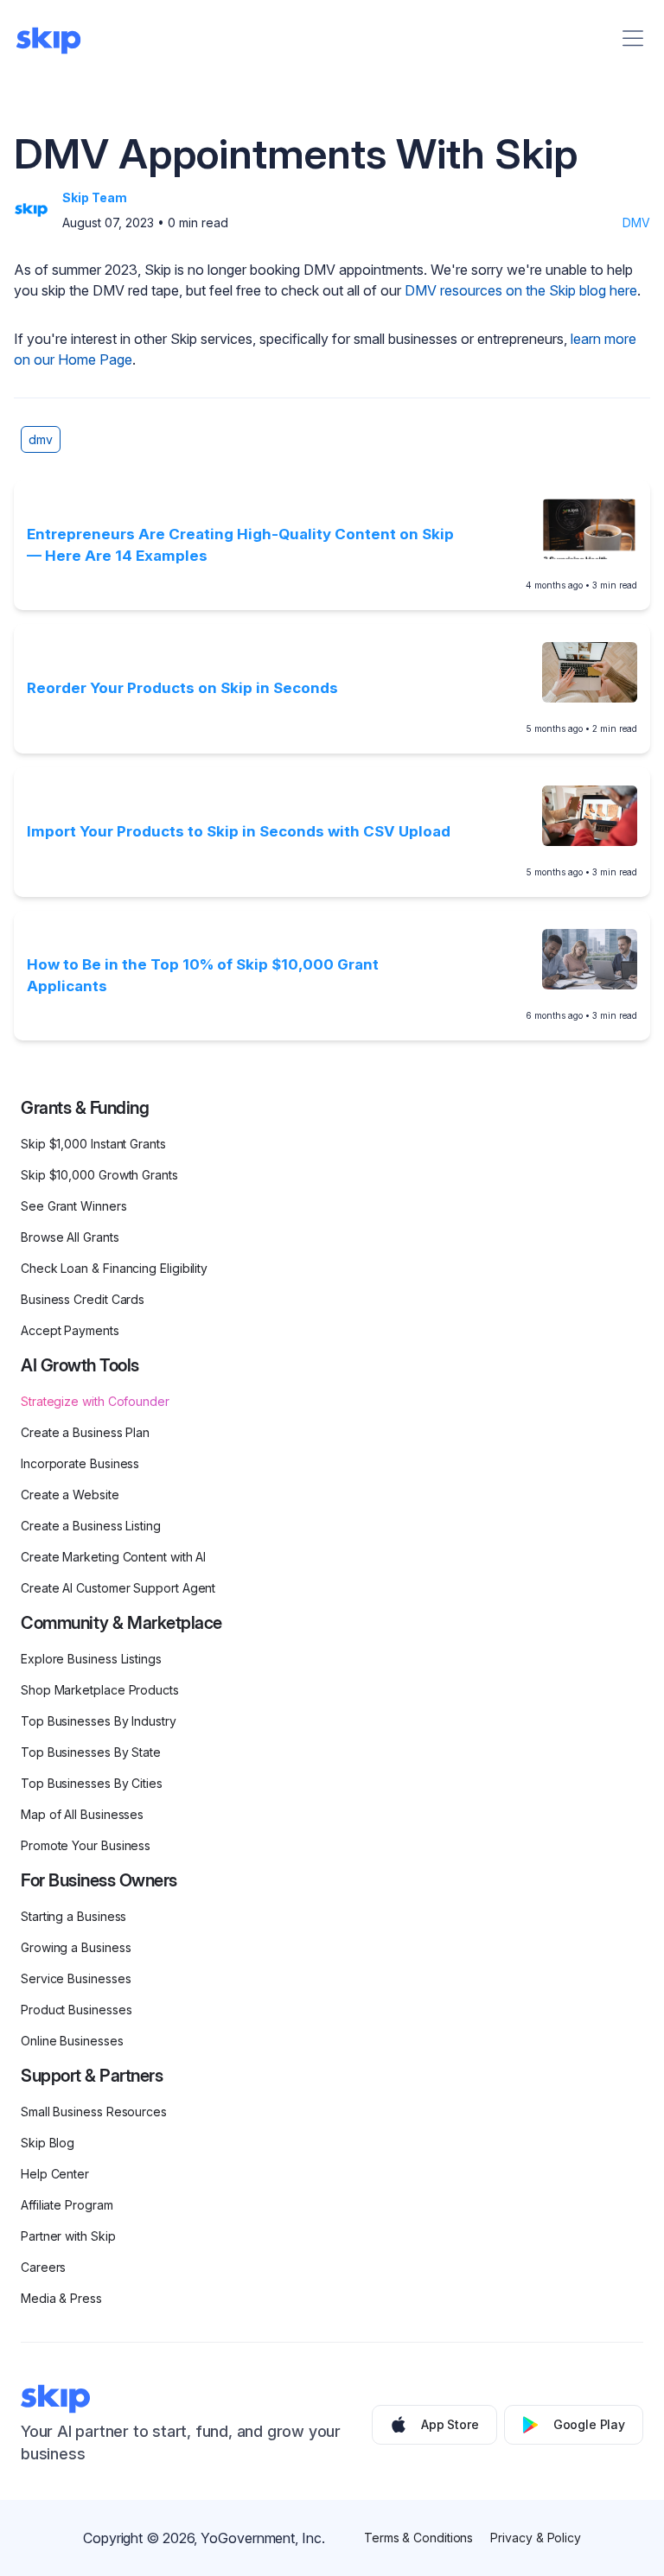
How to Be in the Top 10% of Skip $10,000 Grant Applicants (203, 976)
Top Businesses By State (91, 1752)
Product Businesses (77, 2010)
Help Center (55, 2174)
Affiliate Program (67, 2205)
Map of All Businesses (82, 1814)
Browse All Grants (70, 1237)
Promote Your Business (86, 1845)
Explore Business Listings (91, 1659)
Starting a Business (73, 1916)
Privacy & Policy (536, 2538)
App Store (450, 2424)
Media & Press (61, 2298)
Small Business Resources (94, 2112)
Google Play (589, 2424)
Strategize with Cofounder (95, 1401)
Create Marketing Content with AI (113, 1557)
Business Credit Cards (83, 1299)
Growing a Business (76, 1947)
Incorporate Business (80, 1463)
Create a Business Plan (85, 1432)
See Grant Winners (74, 1206)
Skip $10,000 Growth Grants (99, 1175)
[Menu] (633, 38)
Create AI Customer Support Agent (118, 1588)
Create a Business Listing (91, 1526)
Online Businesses (72, 2041)
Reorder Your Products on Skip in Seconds (182, 688)
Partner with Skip (68, 2236)
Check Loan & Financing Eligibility (114, 1268)
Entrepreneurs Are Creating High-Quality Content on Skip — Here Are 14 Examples (240, 545)
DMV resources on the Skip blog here (521, 290)
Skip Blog (48, 2143)
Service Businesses (76, 1978)
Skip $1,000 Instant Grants (93, 1144)
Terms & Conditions (419, 2538)
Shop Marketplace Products (100, 1690)
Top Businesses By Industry (99, 1721)
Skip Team (95, 197)
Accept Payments (70, 1330)
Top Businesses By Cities (92, 1783)
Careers (43, 2267)
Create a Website (70, 1495)
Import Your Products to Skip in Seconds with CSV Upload (239, 831)
